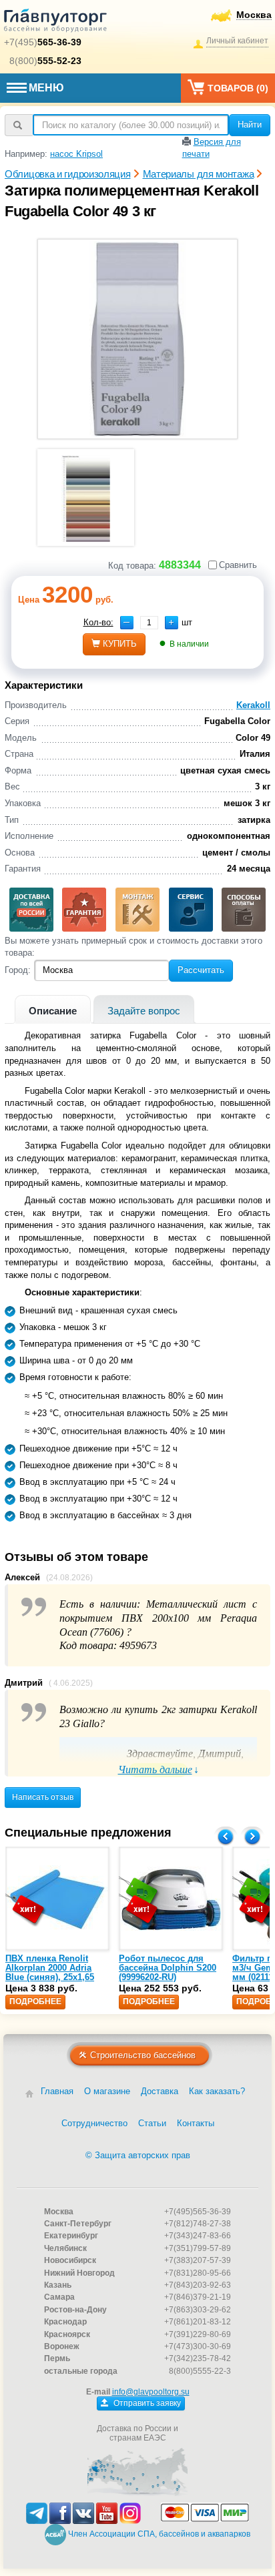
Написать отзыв (43, 1797)
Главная (57, 2091)
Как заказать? (217, 2091)
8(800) (45, 61)
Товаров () (238, 88)
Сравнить (238, 565)
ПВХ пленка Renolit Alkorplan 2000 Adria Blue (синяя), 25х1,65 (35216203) (50, 1973)
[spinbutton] (149, 623)
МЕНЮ (46, 88)
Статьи (152, 2123)
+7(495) (43, 42)
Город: (18, 970)
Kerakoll (253, 705)
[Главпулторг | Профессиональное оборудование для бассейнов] (55, 23)
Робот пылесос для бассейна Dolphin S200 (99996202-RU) (168, 1968)
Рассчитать (201, 970)
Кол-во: (98, 622)
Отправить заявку (146, 2403)
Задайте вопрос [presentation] (144, 1011)
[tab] (53, 1009)
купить (120, 644)
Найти (250, 124)
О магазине (107, 2091)
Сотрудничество (94, 2123)
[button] (172, 623)
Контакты (196, 2123)
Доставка (160, 2091)
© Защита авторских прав (138, 2155)
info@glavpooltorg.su (151, 2392)
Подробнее (35, 2001)
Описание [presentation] (53, 1011)
